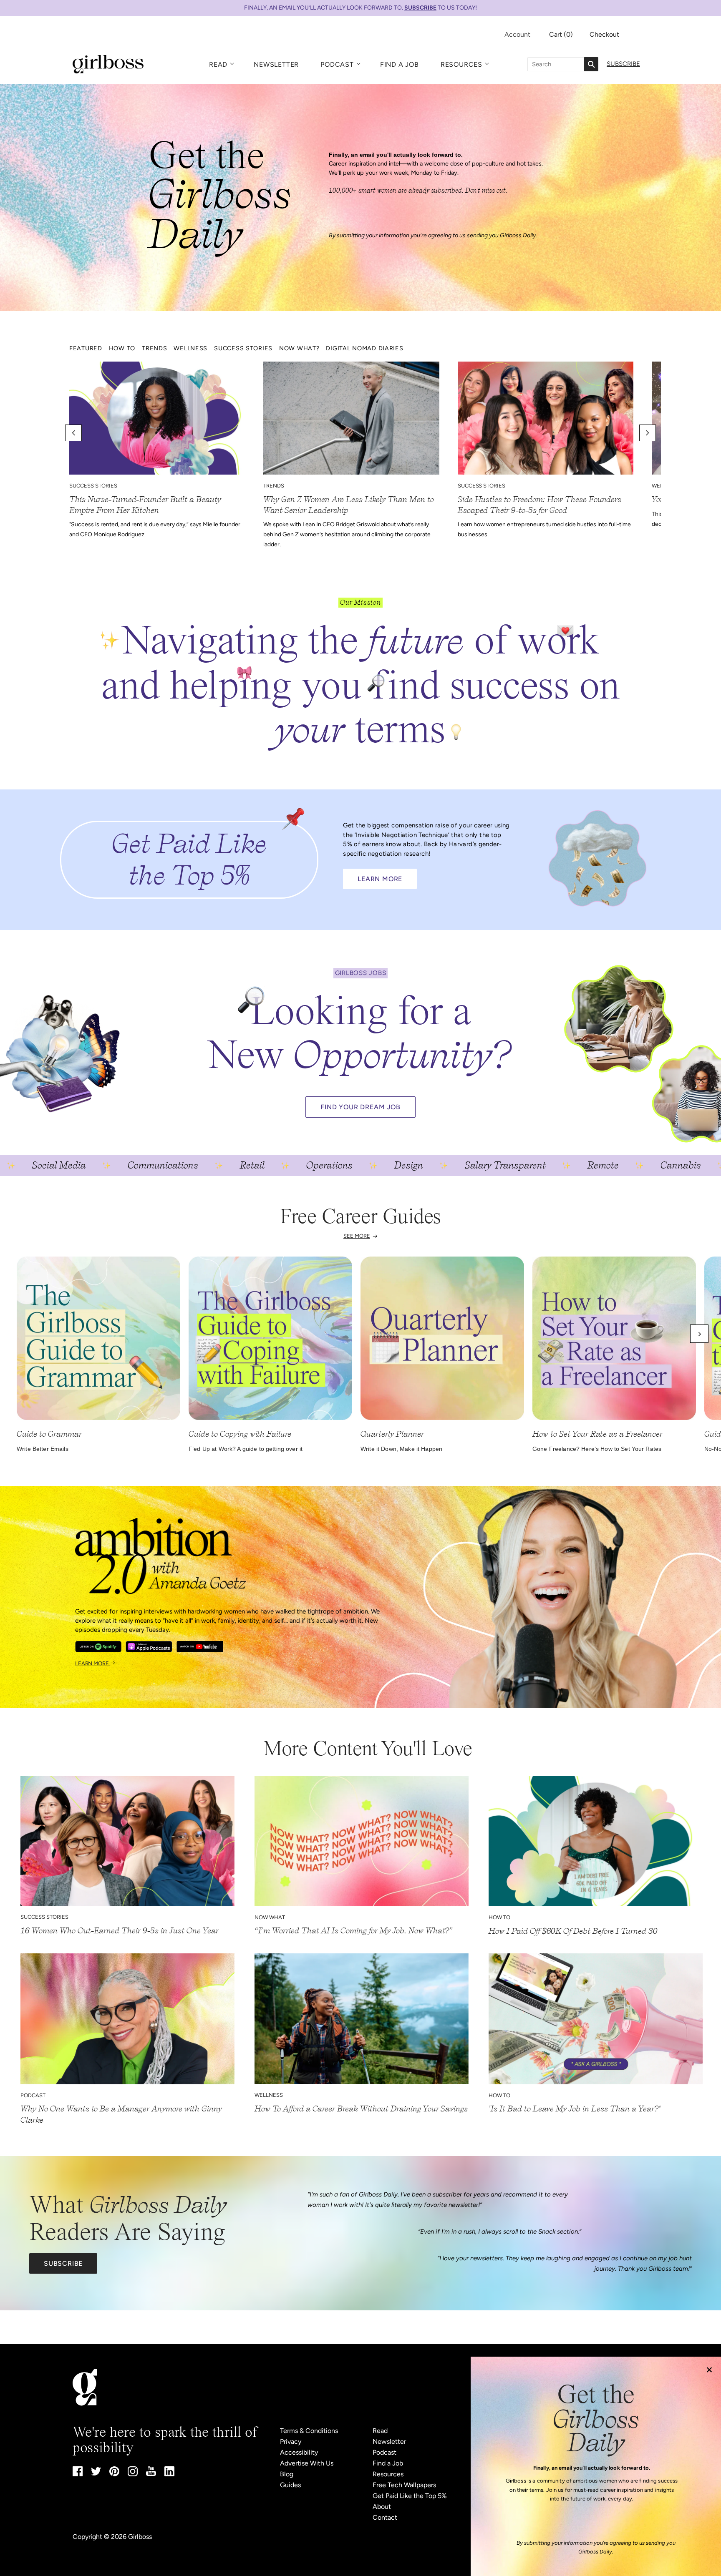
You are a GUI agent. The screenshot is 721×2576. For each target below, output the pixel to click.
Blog (287, 2474)
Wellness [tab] (190, 348)
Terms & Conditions (309, 2431)
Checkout (604, 34)
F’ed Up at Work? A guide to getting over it (246, 1449)
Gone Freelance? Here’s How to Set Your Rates (597, 1449)
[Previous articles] (73, 433)
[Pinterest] (114, 2474)
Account (517, 34)
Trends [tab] (154, 348)
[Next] (699, 1334)
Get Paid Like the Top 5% (410, 2496)
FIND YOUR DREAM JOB (360, 1107)
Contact (385, 2517)
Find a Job (400, 64)
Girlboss (140, 2537)
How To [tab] (122, 348)
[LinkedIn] (169, 2474)
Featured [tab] (86, 348)
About (382, 2507)
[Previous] (22, 1334)
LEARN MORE (380, 879)
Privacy (291, 2442)
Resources (461, 64)
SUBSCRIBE (420, 8)
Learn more (93, 1663)
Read (218, 64)
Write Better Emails (43, 1449)
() (561, 34)
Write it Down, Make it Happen (401, 1449)
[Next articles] (648, 433)
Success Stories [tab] (243, 348)
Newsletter (276, 64)
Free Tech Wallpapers (404, 2485)
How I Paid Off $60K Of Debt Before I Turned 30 (573, 1931)
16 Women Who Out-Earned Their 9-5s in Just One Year (119, 1931)
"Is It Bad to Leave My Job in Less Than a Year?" (575, 2109)
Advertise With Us (307, 2463)
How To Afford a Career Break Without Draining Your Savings (361, 2109)
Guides (290, 2485)
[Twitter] (96, 2473)
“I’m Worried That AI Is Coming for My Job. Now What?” (354, 1931)
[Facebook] (78, 2474)
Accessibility (299, 2452)
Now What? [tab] (299, 348)
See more (357, 1236)
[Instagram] (133, 2474)
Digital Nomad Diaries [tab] (364, 348)
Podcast (337, 64)
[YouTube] (151, 2474)
